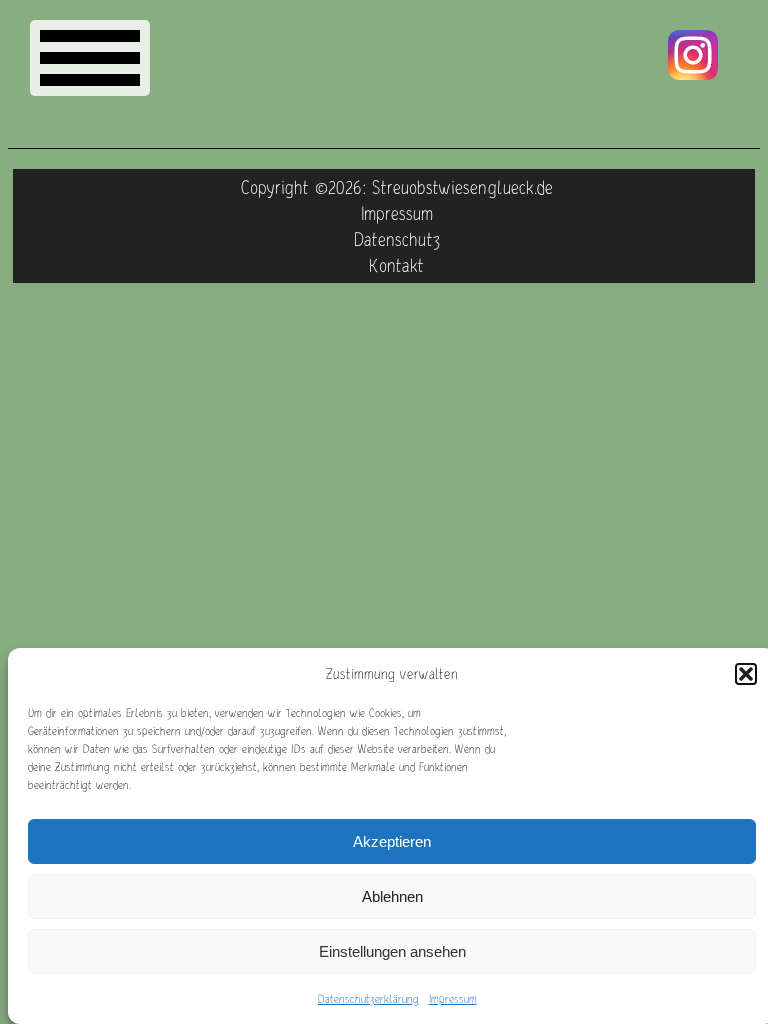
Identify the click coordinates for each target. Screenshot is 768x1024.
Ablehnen (392, 896)
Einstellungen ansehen (392, 951)
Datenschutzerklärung (368, 998)
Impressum (453, 998)
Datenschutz (397, 239)
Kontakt (396, 265)
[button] (746, 674)
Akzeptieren (392, 841)
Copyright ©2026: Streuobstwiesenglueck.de (397, 187)
